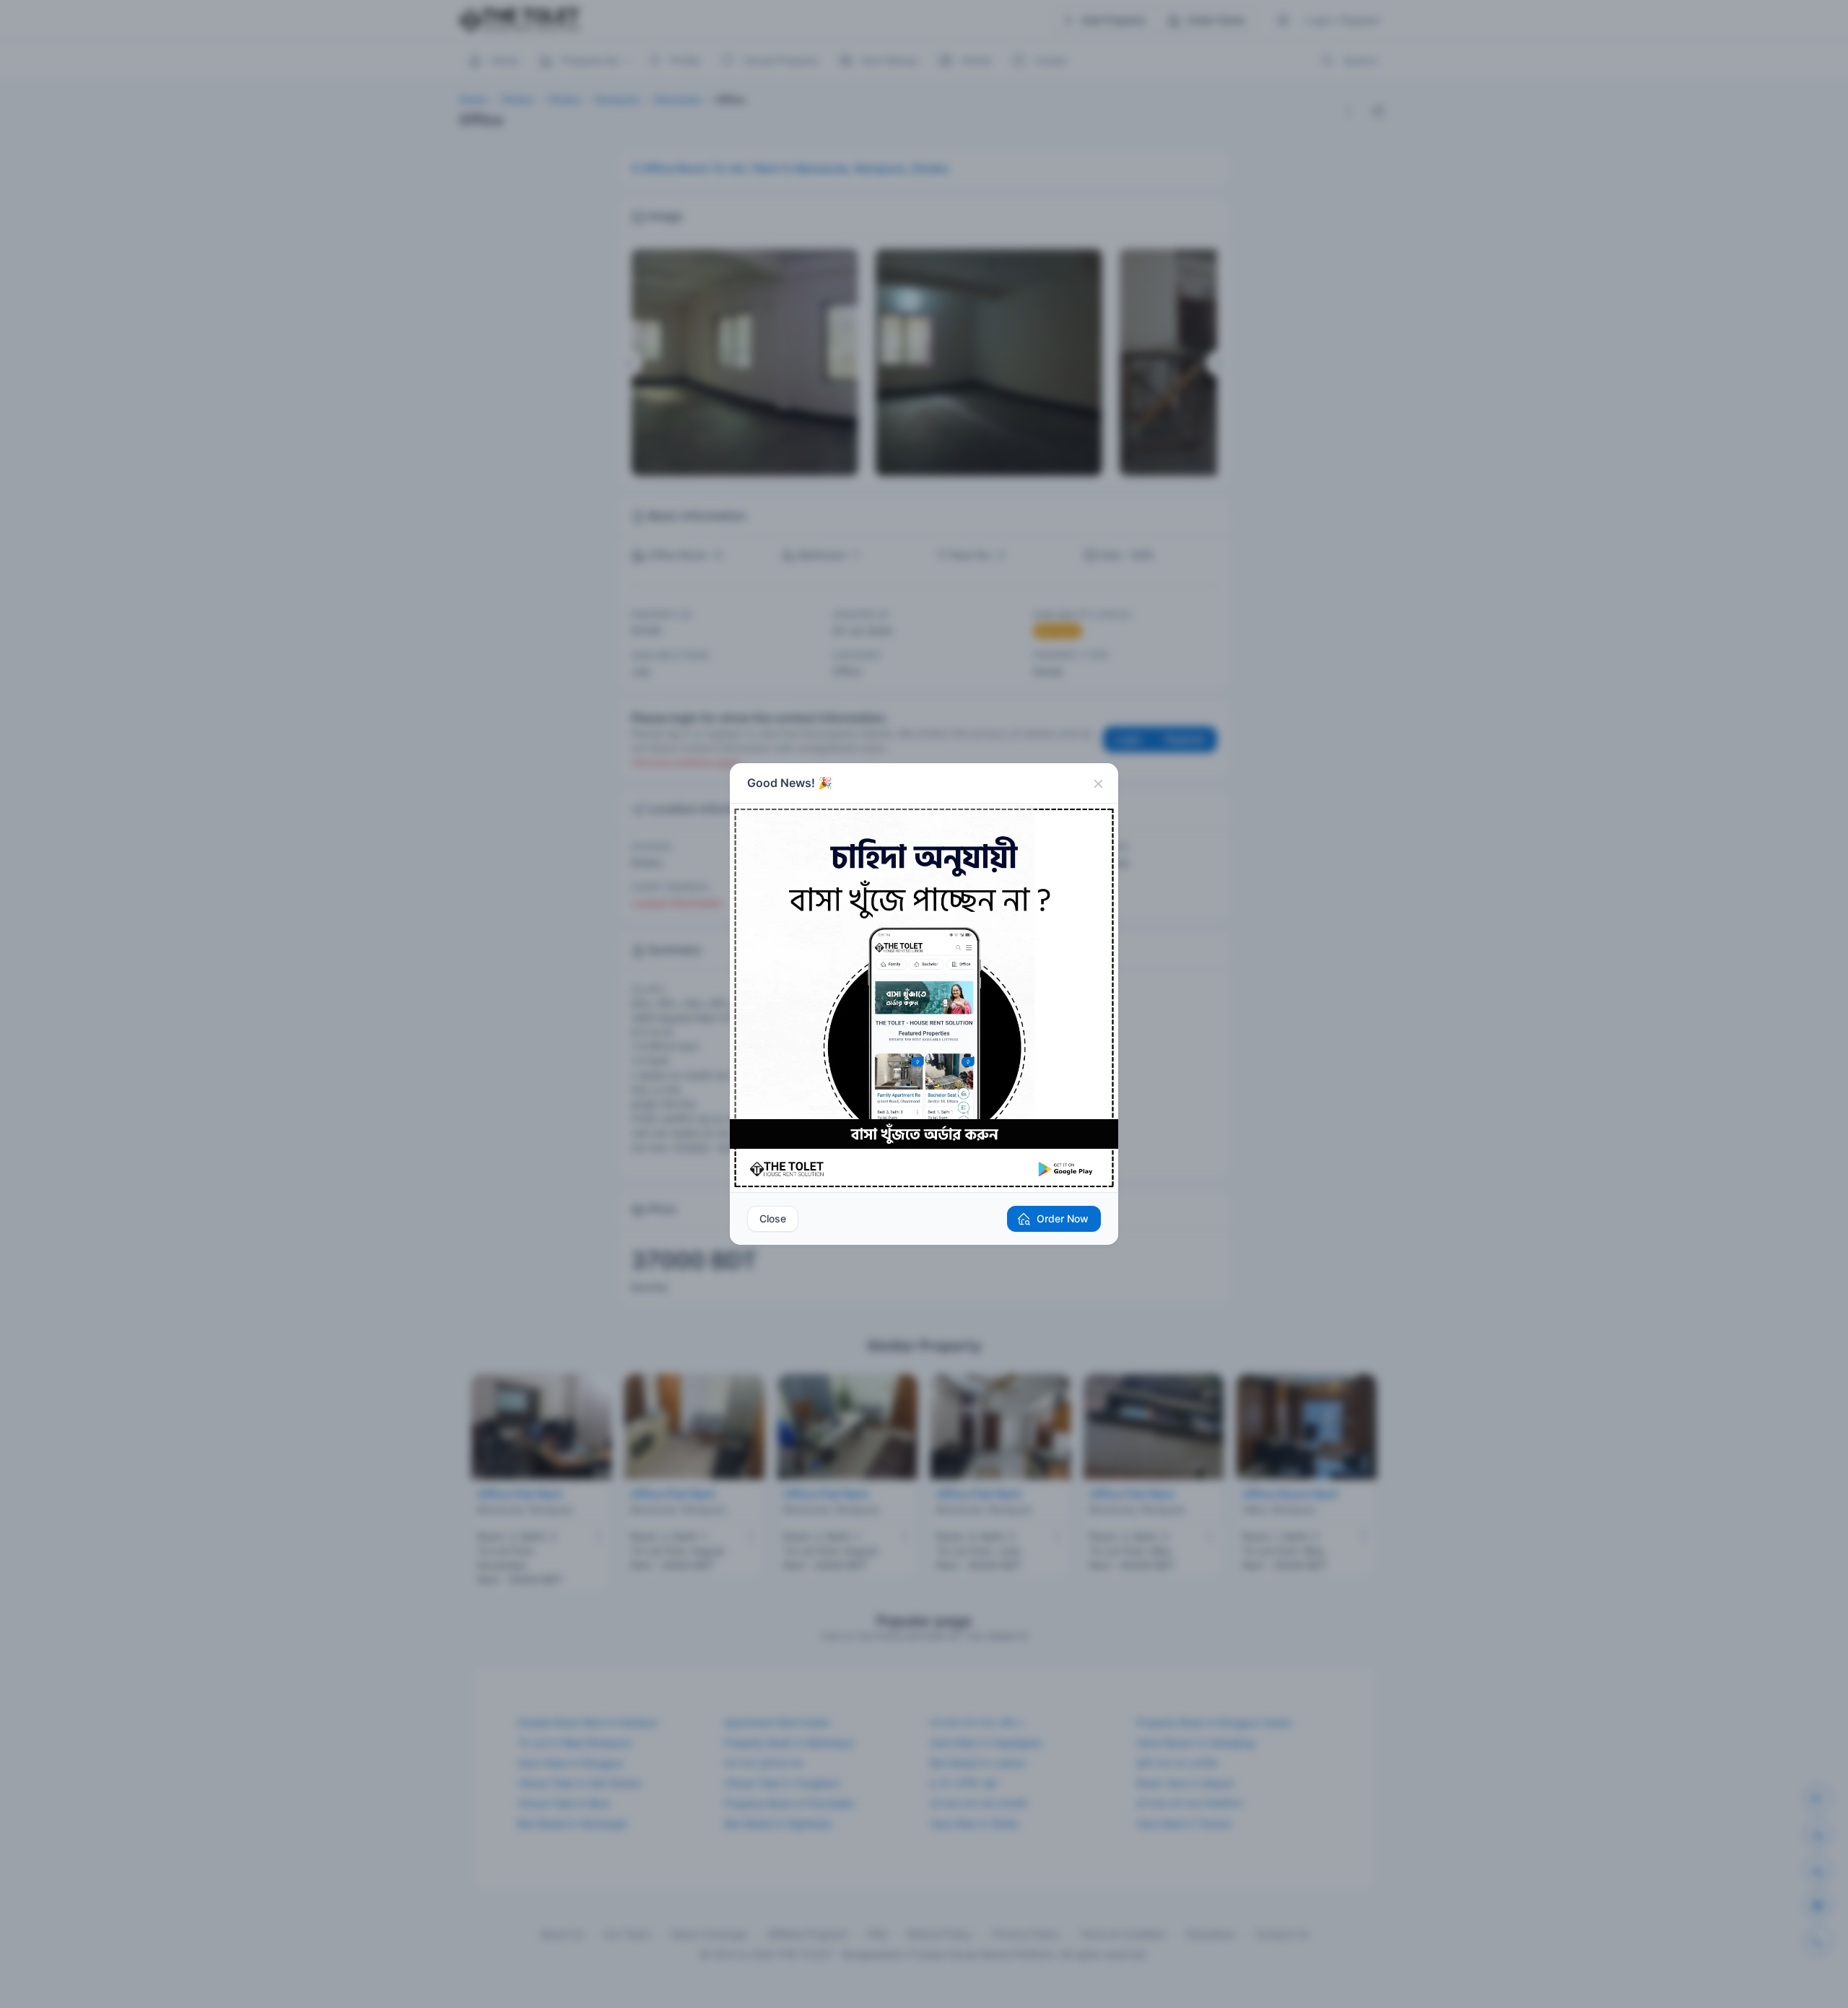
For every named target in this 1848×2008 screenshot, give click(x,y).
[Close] (1098, 783)
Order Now (1063, 1218)
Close (773, 1218)
